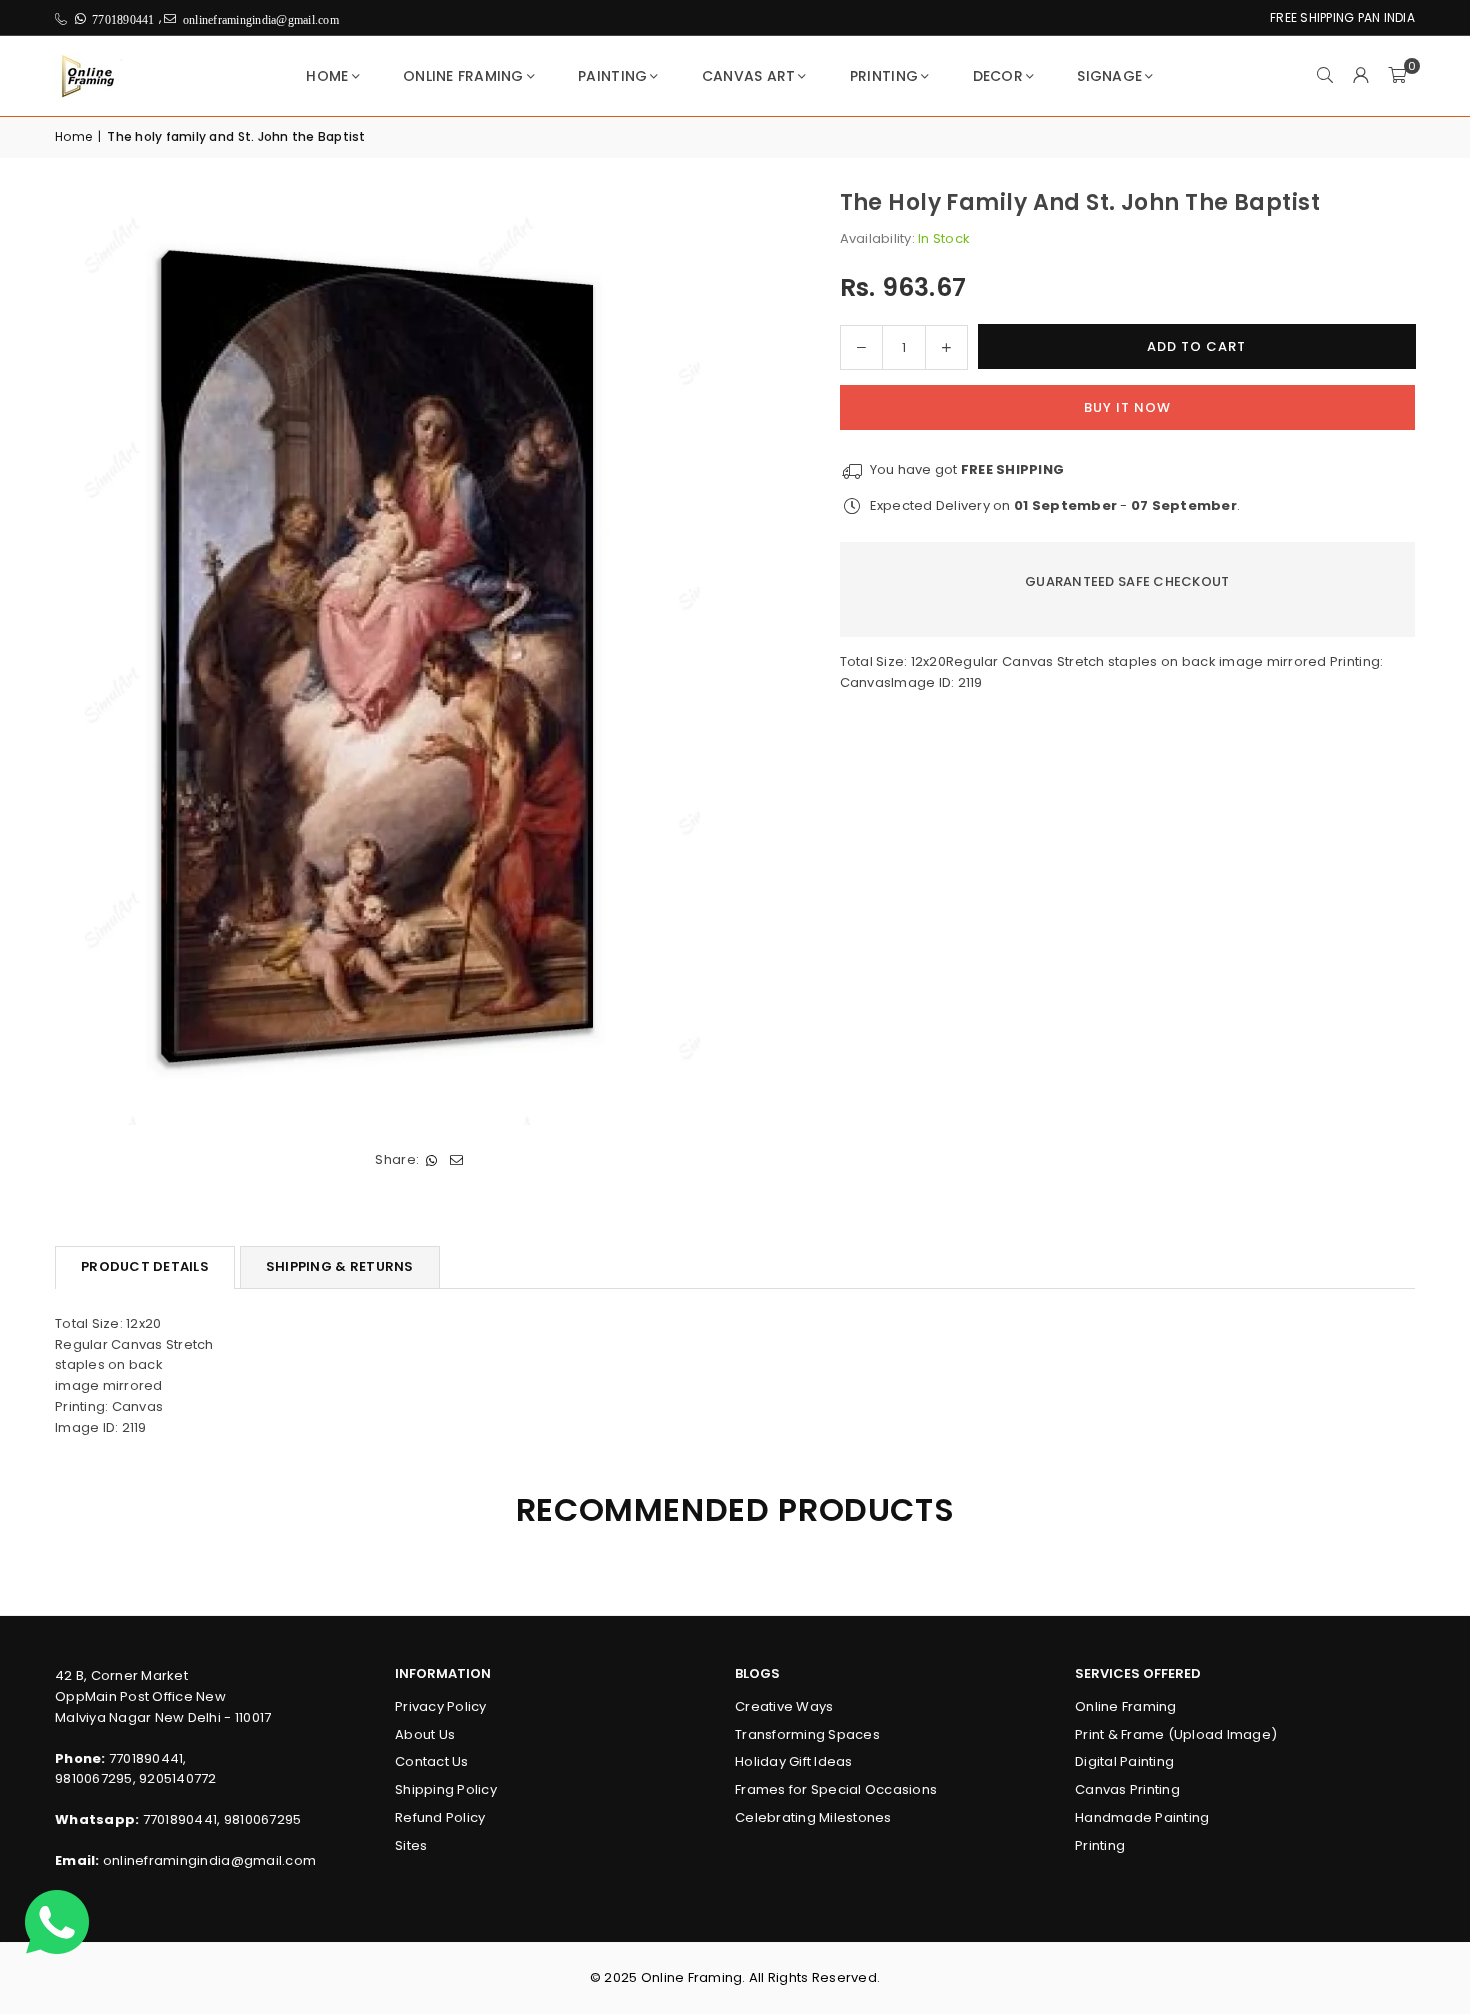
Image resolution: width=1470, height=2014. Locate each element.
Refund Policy (440, 1817)
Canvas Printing (1127, 1789)
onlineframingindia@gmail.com (209, 1860)
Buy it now (1127, 406)
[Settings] (1361, 76)
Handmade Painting (1142, 1817)
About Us (425, 1734)
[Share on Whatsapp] (431, 1160)
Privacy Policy (441, 1706)
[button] (1397, 76)
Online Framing (463, 76)
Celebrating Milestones (813, 1817)
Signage (1109, 76)
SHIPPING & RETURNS (340, 1266)
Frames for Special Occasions (836, 1789)
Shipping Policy (446, 1789)
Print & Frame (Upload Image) (1176, 1734)
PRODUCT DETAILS (145, 1266)
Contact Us (432, 1761)
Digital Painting (1124, 1761)
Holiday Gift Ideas (794, 1761)
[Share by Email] (456, 1160)
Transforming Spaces (807, 1734)
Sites (411, 1845)
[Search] (1325, 76)
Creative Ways (784, 1706)
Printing (884, 76)
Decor (998, 76)
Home (327, 76)
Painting (612, 76)
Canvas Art (749, 76)
